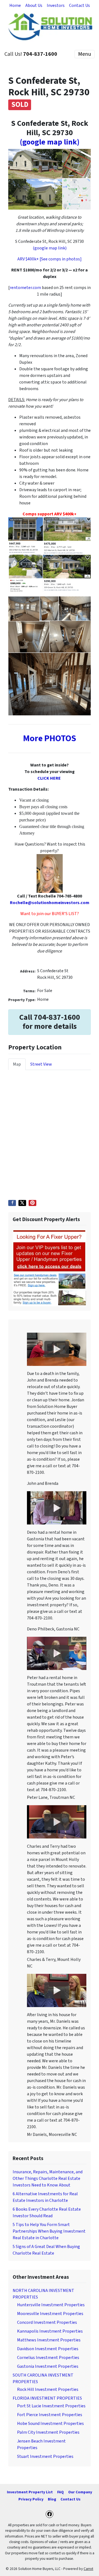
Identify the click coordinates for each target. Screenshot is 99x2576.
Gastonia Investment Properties (48, 2366)
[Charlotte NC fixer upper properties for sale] (50, 1268)
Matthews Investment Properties (49, 2340)
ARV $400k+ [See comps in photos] (50, 259)
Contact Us (79, 5)
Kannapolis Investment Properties (50, 2331)
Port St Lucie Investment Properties (51, 2406)
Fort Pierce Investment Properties (50, 2415)
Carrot (88, 2569)
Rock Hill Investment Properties (48, 2389)
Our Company (80, 2492)
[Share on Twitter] (22, 1203)
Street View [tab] (41, 1064)
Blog (52, 2499)
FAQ (61, 2492)
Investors (56, 5)
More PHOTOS (50, 738)
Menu (85, 54)
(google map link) (50, 142)
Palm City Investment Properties (48, 2432)
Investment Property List (30, 2492)
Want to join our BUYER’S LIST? (50, 914)
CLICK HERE (49, 778)
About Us (34, 5)
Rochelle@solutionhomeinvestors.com (50, 903)
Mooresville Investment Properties (50, 2314)
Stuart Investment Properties (45, 2456)
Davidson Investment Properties (48, 2349)
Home (15, 5)
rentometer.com (25, 288)
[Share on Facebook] (12, 1203)
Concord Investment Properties (47, 2322)
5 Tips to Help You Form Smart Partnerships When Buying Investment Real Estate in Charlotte (49, 2231)
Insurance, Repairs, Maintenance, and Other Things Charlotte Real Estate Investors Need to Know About (48, 2178)
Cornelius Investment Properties (48, 2358)
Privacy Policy (31, 2499)
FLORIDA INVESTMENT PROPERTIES (47, 2398)
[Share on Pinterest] (32, 1203)
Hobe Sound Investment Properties (50, 2424)
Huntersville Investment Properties (51, 2305)
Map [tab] (17, 1064)
